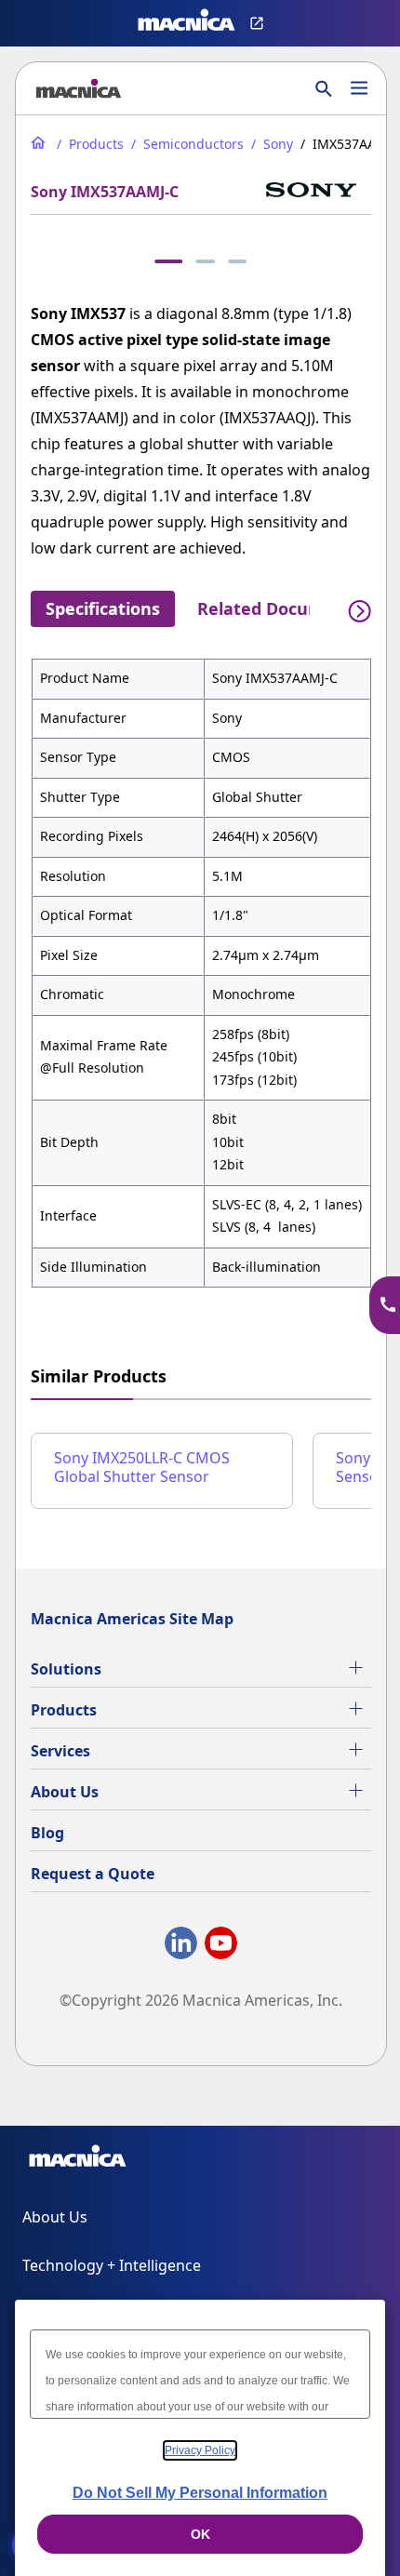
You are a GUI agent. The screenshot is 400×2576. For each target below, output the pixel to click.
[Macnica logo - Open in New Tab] (187, 23)
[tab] (168, 261)
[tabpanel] (201, 973)
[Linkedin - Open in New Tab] (181, 1947)
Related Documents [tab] (280, 608)
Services (60, 1751)
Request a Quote (93, 1874)
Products (64, 1710)
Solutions (66, 1669)
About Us (65, 1792)
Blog (47, 1833)
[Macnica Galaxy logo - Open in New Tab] (78, 2159)
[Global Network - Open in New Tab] (259, 23)
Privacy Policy (200, 2450)
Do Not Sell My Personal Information (200, 2493)
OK (200, 2534)
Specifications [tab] (103, 608)
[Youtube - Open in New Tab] (221, 1947)
